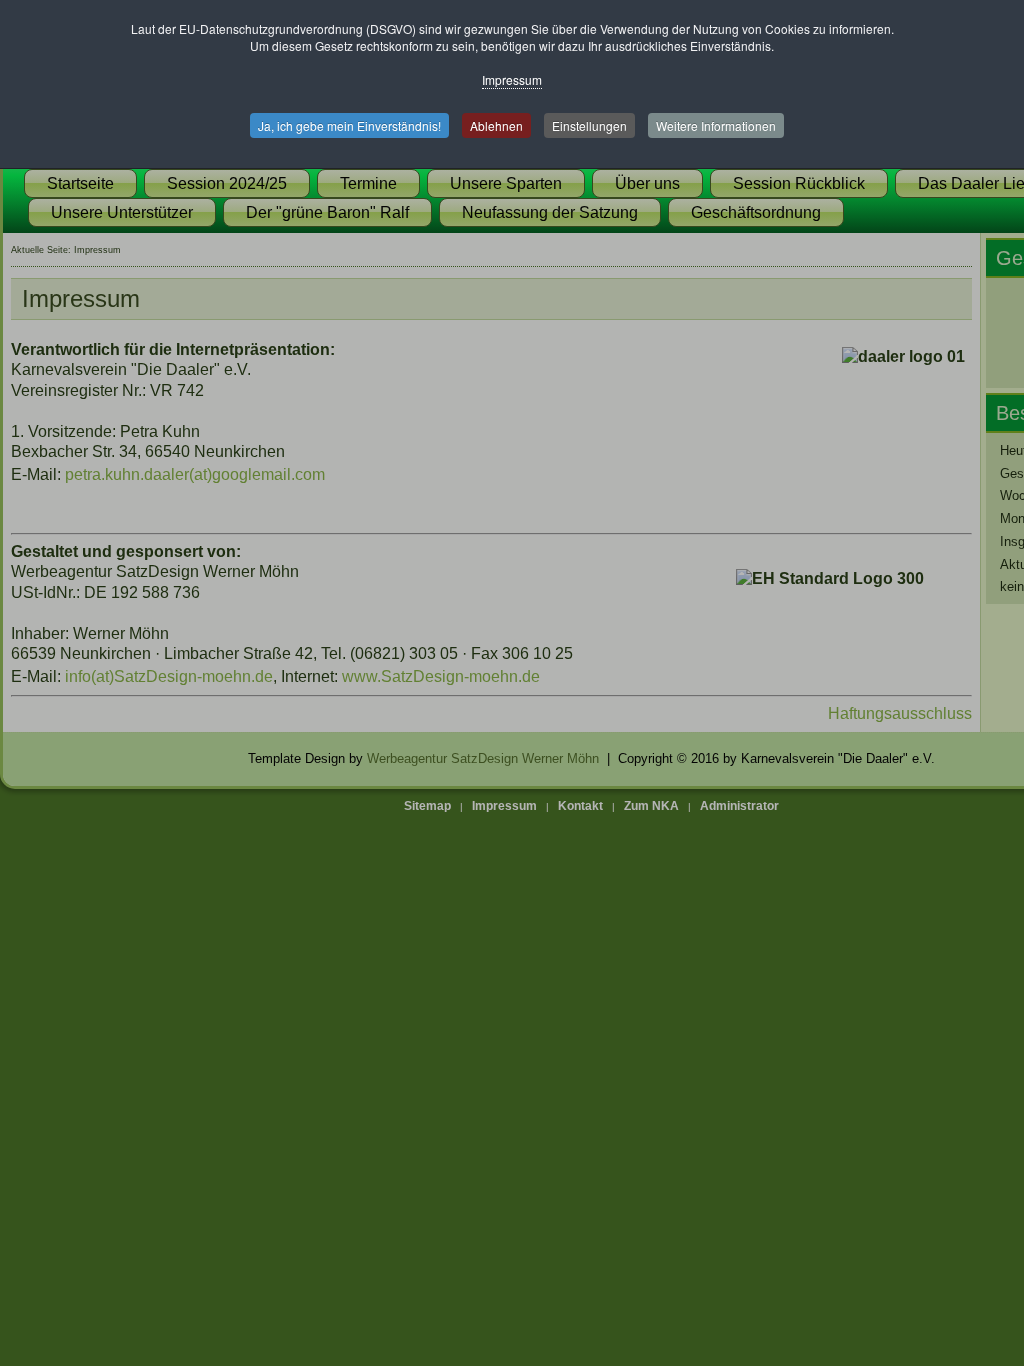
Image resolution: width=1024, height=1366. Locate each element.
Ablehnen (496, 125)
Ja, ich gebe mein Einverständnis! (349, 125)
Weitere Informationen (716, 125)
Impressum (512, 79)
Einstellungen (589, 125)
